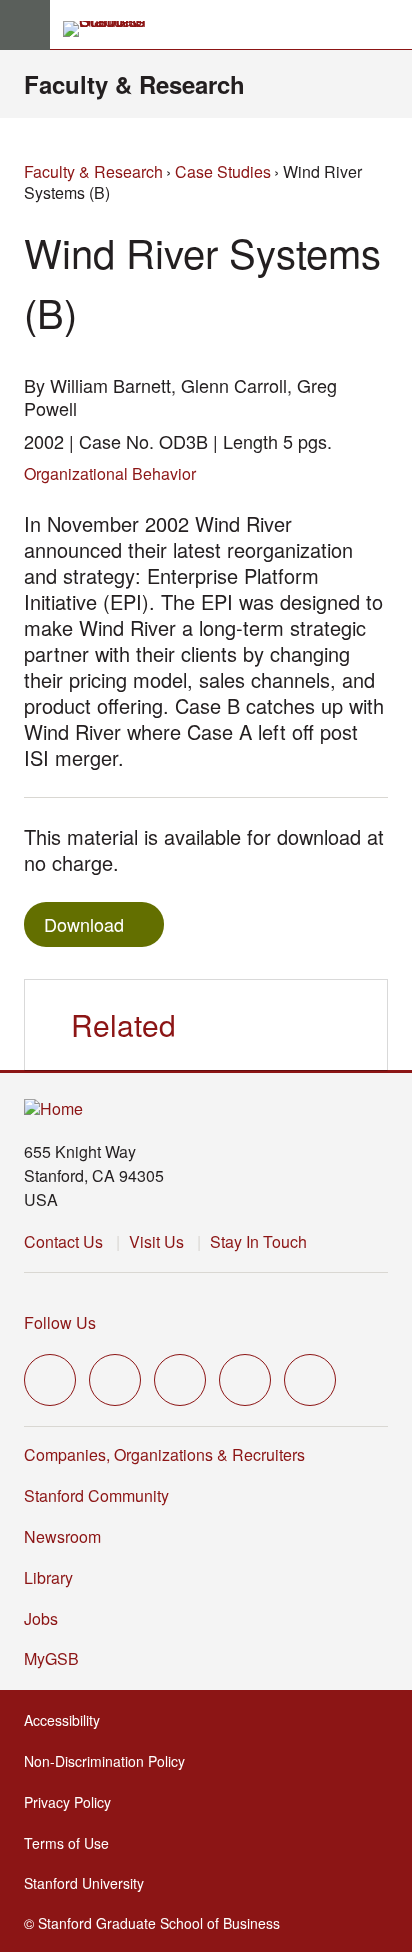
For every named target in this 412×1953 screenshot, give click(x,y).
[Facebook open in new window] (115, 1380)
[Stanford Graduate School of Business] (113, 29)
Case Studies (223, 171)
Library (48, 1577)
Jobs (41, 1618)
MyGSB (57, 1658)
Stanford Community (96, 1495)
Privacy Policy (73, 1802)
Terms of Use (72, 1843)
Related (123, 1024)
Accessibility (68, 1720)
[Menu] (25, 25)
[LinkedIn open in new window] (310, 1380)
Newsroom (62, 1536)
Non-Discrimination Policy (110, 1761)
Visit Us (156, 1241)
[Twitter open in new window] (50, 1380)
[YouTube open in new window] (245, 1380)
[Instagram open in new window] (180, 1380)
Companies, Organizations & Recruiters (164, 1454)
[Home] (53, 1109)
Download (84, 924)
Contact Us (63, 1241)
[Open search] (389, 25)
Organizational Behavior (110, 473)
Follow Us (60, 1322)
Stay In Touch (258, 1241)
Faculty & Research (134, 84)
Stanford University (90, 1883)
